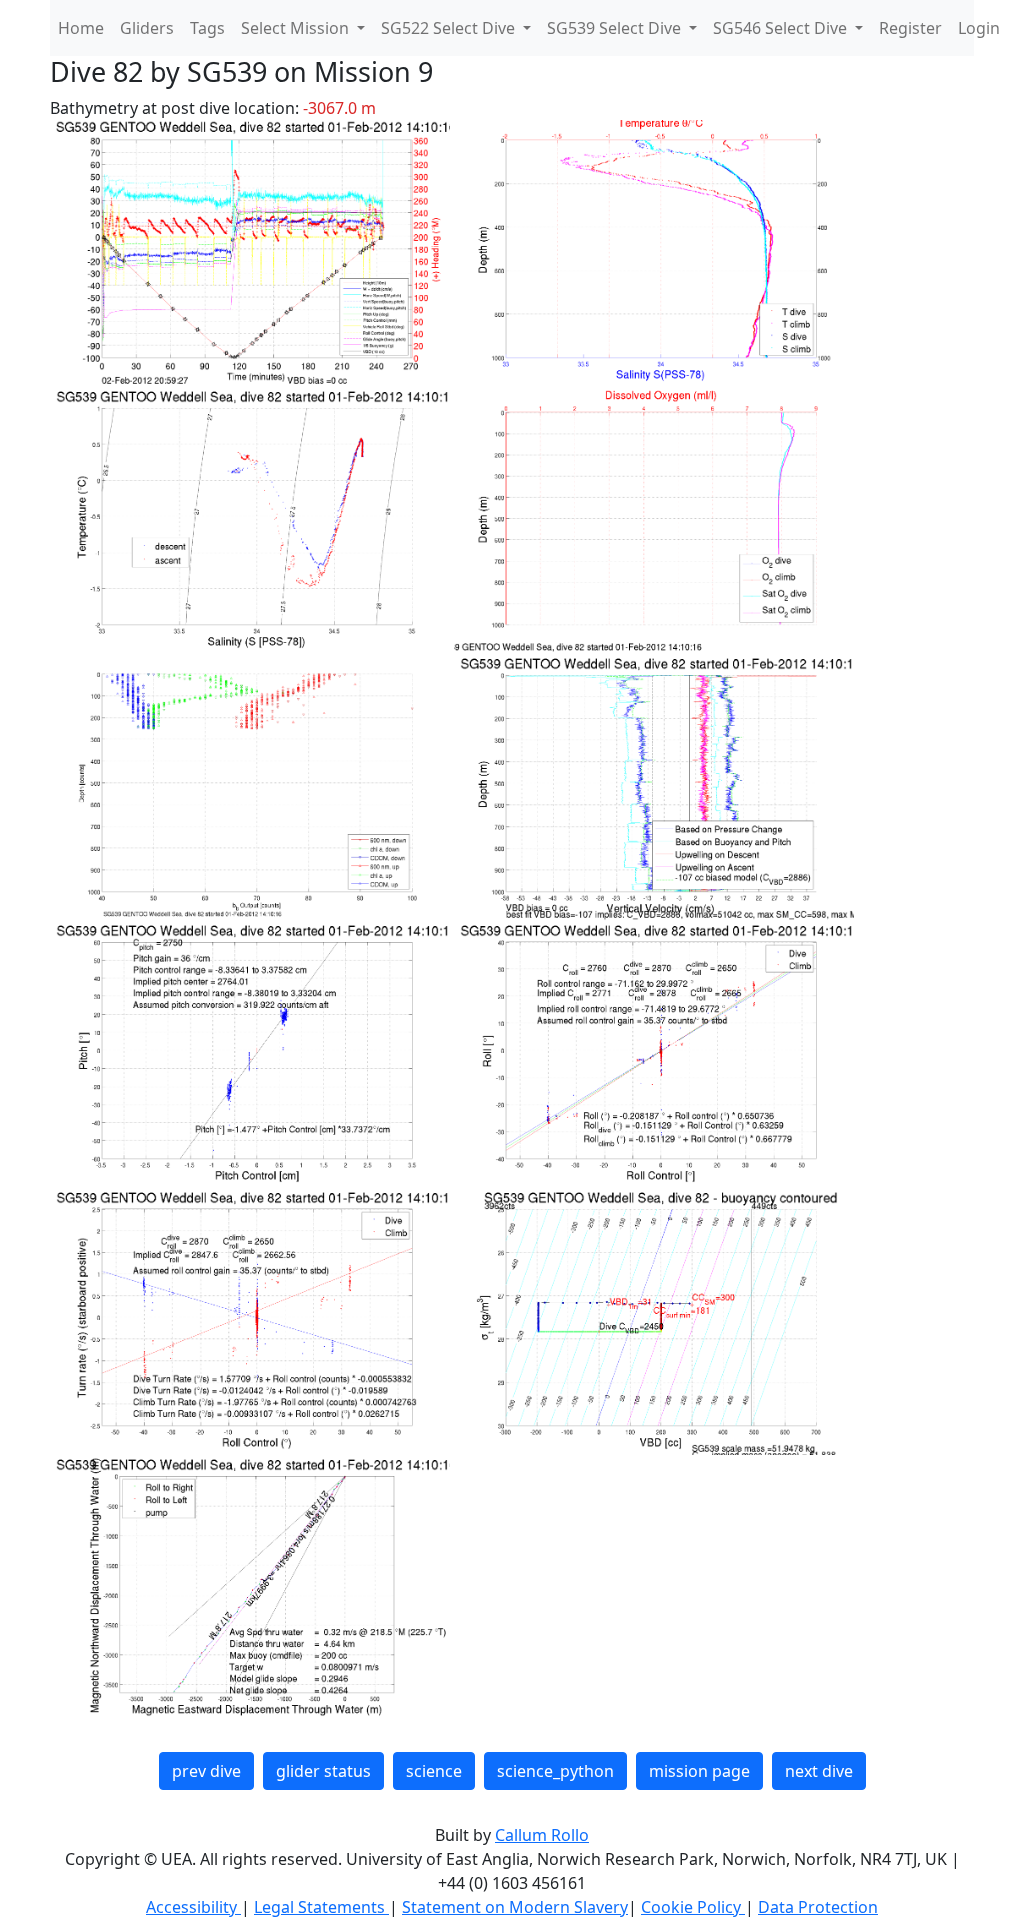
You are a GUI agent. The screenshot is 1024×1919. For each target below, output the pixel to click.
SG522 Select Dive (450, 28)
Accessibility (193, 1907)
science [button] (434, 1771)
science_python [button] (555, 1771)
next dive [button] (819, 1771)
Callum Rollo (542, 1835)
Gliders (147, 28)
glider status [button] (323, 1771)
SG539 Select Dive (616, 28)
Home (81, 28)
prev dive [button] (206, 1771)
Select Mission (297, 28)
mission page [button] (699, 1771)
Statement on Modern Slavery (515, 1907)
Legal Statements (321, 1907)
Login (979, 28)
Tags (207, 28)
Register (910, 28)
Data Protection (818, 1907)
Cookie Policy (693, 1907)
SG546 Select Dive (782, 28)
